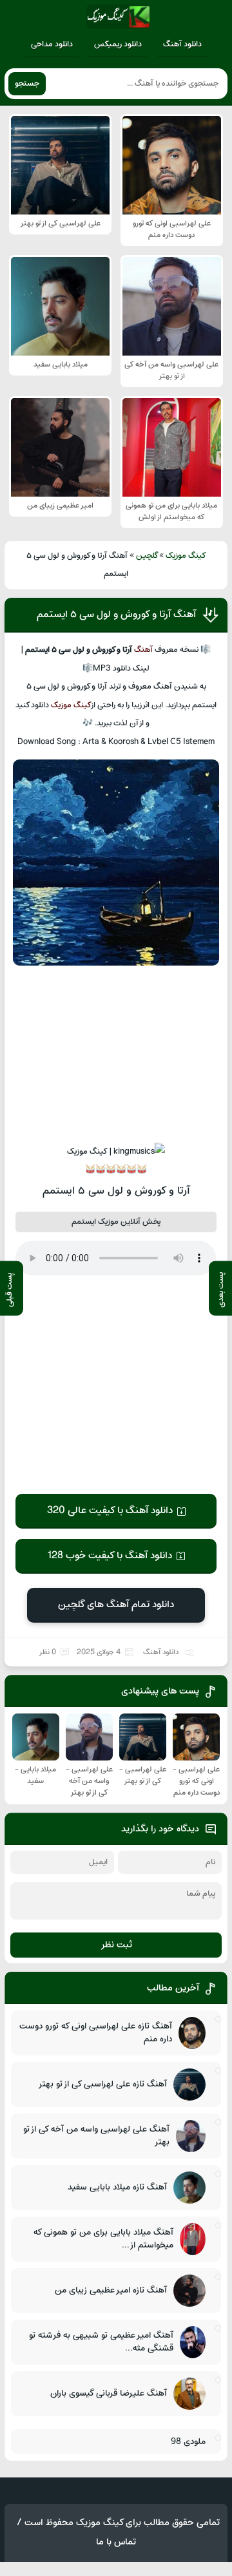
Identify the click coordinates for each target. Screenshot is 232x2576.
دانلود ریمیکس (118, 44)
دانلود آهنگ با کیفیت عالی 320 (110, 1511)
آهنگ (143, 650)
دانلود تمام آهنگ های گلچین (116, 1605)
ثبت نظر (116, 1945)
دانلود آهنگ (182, 44)
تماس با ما (116, 2542)
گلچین (147, 556)
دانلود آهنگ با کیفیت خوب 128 (110, 1556)
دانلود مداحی (52, 44)
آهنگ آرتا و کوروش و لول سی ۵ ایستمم (116, 615)
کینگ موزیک (186, 556)
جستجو (27, 84)
